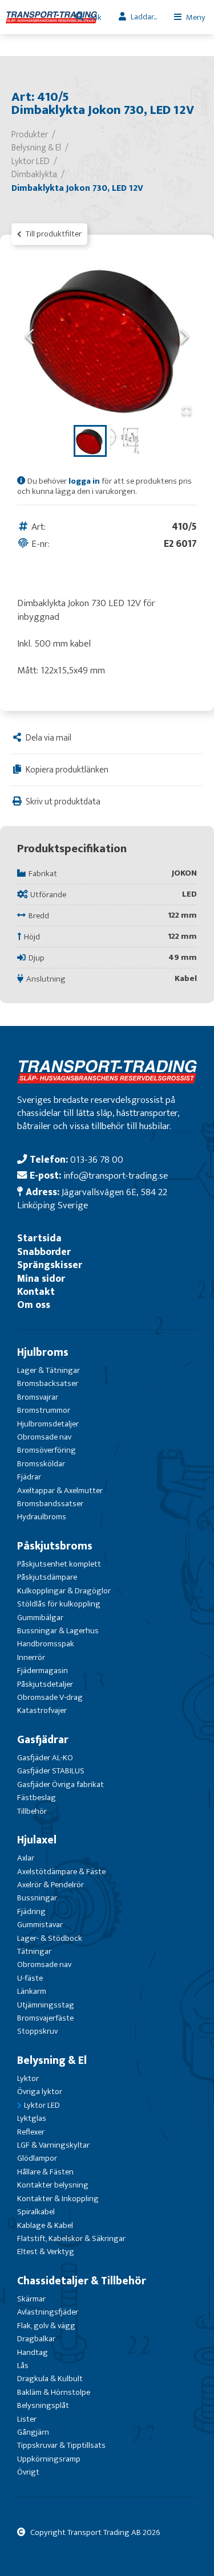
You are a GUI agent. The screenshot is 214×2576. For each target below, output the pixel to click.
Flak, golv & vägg (46, 2326)
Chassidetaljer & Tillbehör (82, 2281)
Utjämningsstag (46, 2005)
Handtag (33, 2352)
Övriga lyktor (40, 2092)
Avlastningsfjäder (48, 2312)
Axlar (26, 1858)
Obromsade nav (44, 1437)
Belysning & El (52, 2060)
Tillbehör (32, 1811)
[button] (107, 337)
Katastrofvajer (42, 1710)
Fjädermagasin (43, 1671)
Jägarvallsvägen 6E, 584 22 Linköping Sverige (92, 1199)
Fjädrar (29, 1477)
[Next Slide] (184, 338)
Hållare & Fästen (45, 2172)
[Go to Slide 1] (90, 441)
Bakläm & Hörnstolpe (54, 2392)
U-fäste (30, 1978)
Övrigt (28, 2472)
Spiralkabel (36, 2212)
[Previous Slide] (30, 338)
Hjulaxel (37, 1840)
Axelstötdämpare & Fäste (61, 1872)
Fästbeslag (37, 1798)
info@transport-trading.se (116, 1175)
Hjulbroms (43, 1352)
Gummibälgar (40, 1618)
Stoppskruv (37, 2031)
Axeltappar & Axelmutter (60, 1491)
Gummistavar (40, 1925)
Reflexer (31, 2132)
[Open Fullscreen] (187, 412)
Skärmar (31, 2299)
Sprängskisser (50, 1265)
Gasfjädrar (43, 1740)
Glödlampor (37, 2158)
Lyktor (28, 2078)
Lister (27, 2419)
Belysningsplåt (43, 2405)
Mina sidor (41, 1279)
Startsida (39, 1238)
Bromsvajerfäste (45, 2018)
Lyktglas (32, 2118)
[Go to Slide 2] (124, 441)
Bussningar (37, 1898)
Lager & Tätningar (49, 1370)
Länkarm (32, 1991)
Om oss (34, 1305)
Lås (23, 2366)
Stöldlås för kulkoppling (59, 1604)
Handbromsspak (46, 1644)
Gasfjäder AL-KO (45, 1758)
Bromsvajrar (38, 1397)
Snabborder (44, 1252)
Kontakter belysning (53, 2185)
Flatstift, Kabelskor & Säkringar (71, 2238)
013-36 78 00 (97, 1160)
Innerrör (31, 1657)
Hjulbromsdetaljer (48, 1424)
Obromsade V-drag (50, 1697)
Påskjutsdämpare (47, 1577)
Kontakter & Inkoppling (58, 2199)
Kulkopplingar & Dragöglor (64, 1591)
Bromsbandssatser (50, 1504)
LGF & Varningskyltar (53, 2145)
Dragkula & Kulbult (50, 2379)
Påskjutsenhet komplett (59, 1564)
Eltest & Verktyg (46, 2252)
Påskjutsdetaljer (45, 1684)
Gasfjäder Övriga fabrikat (60, 1784)
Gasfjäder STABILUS (51, 1771)
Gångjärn (33, 2432)
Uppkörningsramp (49, 2459)
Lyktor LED (42, 2105)
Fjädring (31, 1911)
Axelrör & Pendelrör (51, 1885)
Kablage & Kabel (45, 2225)
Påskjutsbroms (55, 1546)
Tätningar (34, 1951)
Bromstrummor (44, 1410)
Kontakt (36, 1292)
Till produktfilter (53, 234)
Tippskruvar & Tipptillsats (61, 2445)
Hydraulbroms (42, 1517)
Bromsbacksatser (48, 1383)
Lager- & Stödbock (50, 1938)
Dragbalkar (36, 2339)
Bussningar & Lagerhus (58, 1631)
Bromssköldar (41, 1464)
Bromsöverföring (47, 1450)
